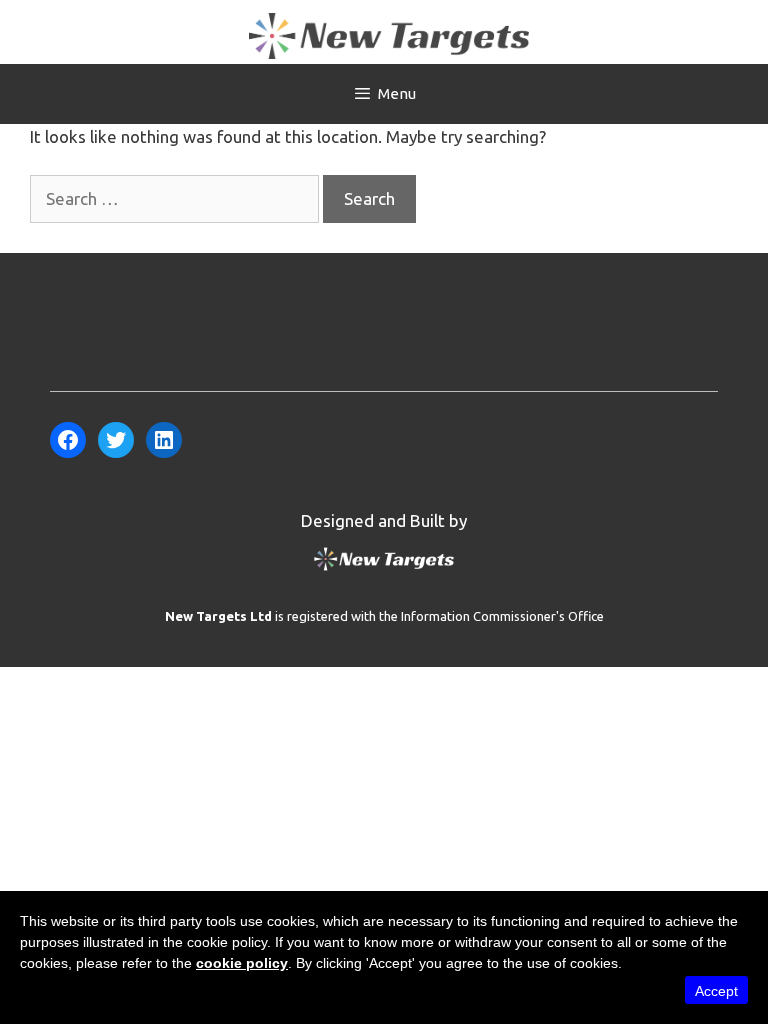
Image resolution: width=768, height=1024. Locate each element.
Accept (716, 991)
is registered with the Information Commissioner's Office (384, 616)
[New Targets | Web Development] (384, 570)
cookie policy (242, 963)
